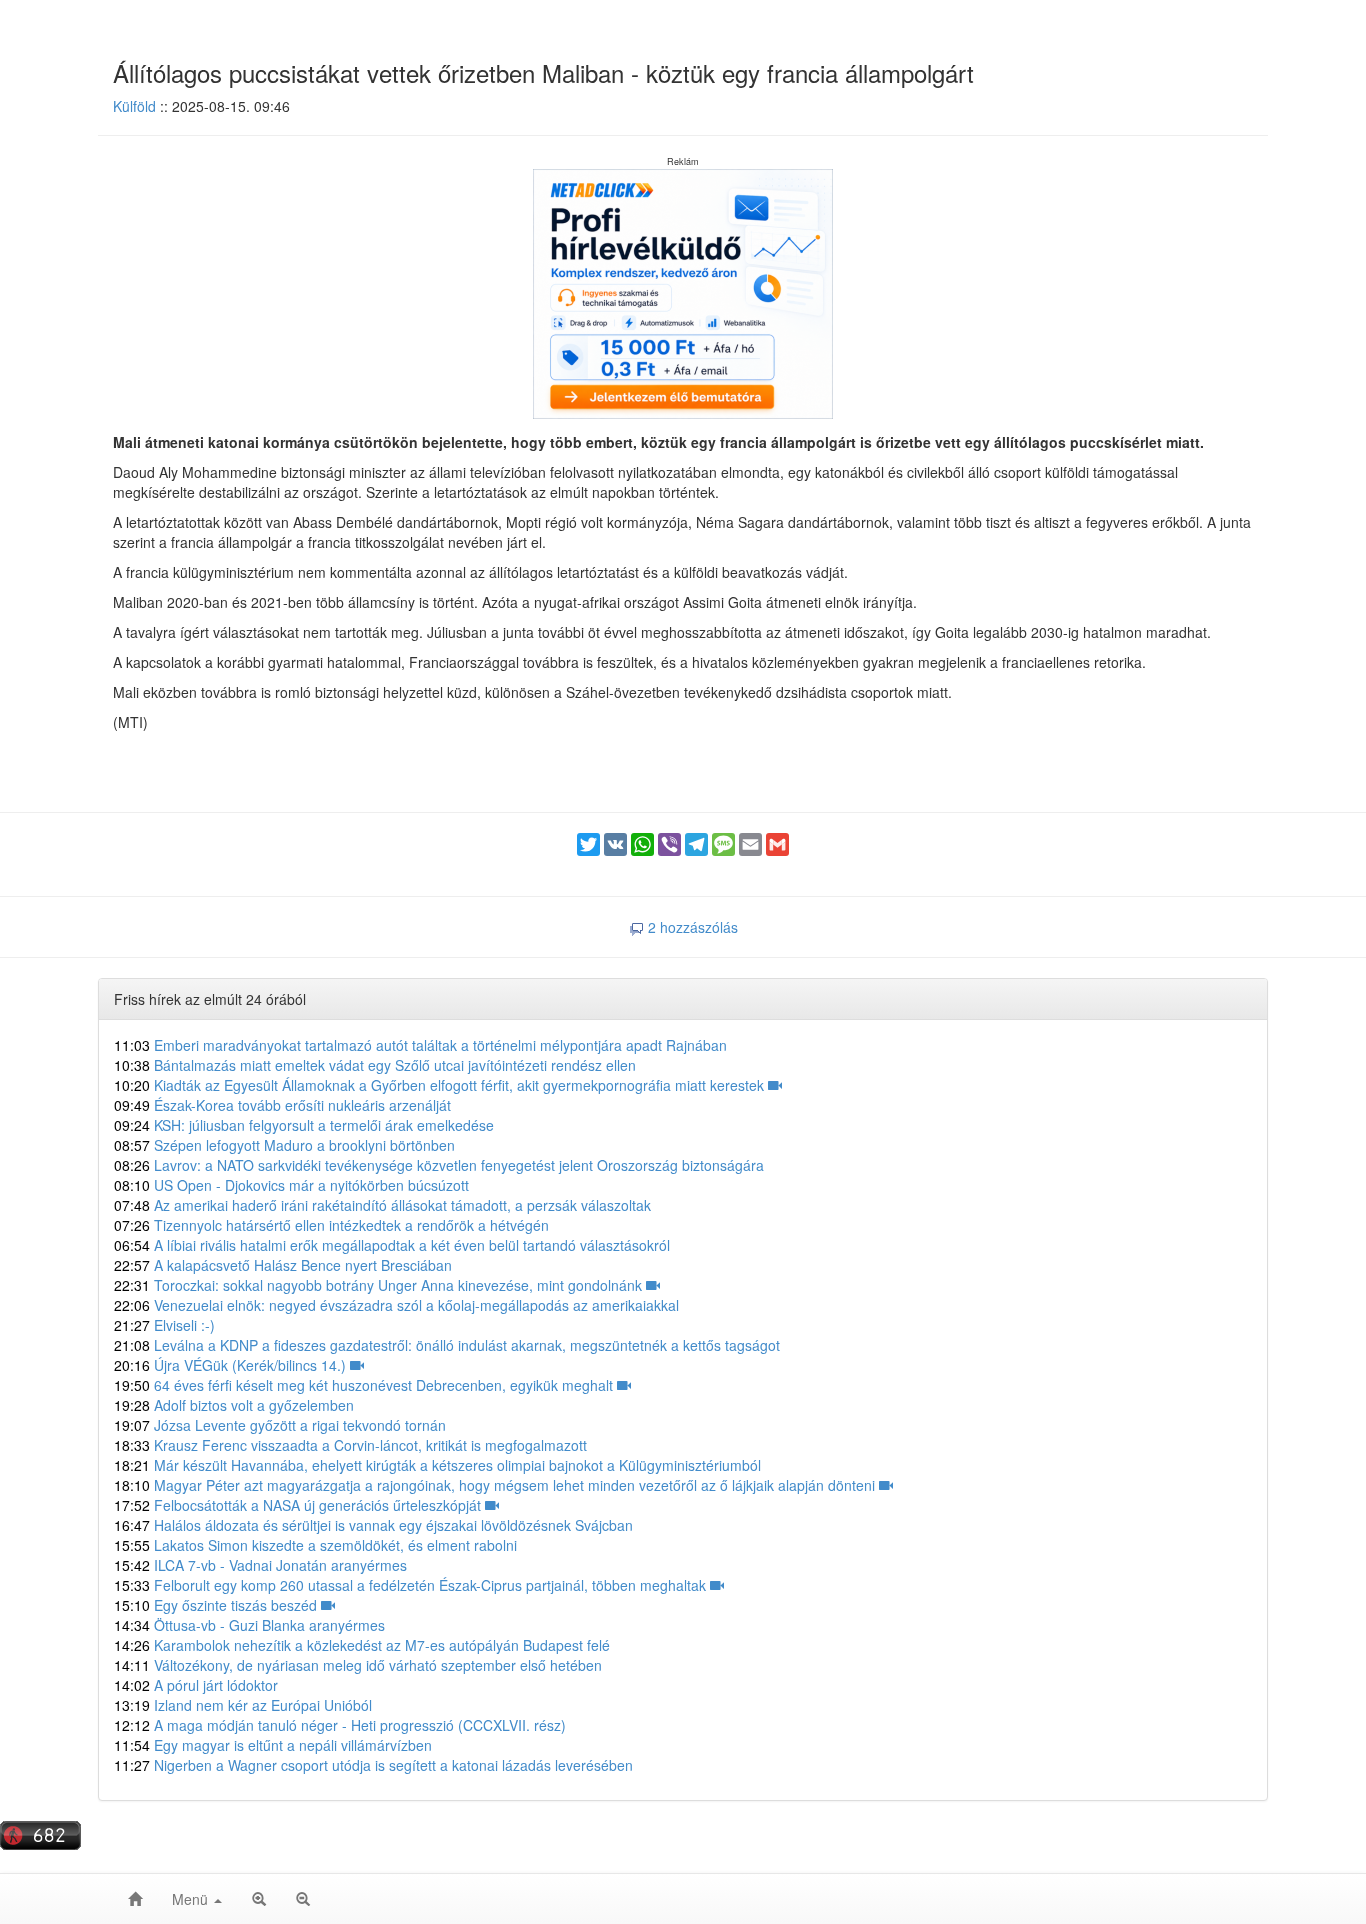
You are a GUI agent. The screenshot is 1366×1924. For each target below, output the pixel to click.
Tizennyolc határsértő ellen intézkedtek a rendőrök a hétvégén (331, 1225)
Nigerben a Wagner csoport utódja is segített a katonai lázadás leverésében (373, 1765)
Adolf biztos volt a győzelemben (234, 1405)
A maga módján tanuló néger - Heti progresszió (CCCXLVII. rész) (340, 1725)
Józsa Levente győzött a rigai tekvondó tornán (280, 1425)
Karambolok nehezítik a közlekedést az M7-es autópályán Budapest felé (362, 1645)
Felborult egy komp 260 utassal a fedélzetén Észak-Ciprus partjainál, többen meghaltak (412, 1585)
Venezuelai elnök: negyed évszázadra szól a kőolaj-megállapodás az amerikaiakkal (396, 1305)
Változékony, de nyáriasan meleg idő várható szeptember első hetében (358, 1665)
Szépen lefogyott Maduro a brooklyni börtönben (284, 1145)
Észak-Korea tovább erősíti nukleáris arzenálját (282, 1105)
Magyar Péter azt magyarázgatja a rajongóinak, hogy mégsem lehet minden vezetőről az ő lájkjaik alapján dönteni (496, 1485)
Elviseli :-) (164, 1325)
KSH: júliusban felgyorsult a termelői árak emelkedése (304, 1125)
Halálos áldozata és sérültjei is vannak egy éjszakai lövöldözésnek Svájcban (373, 1525)
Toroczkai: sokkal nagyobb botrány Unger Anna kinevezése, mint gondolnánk (380, 1285)
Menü (192, 1899)
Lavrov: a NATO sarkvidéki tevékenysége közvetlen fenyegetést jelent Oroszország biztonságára (439, 1165)
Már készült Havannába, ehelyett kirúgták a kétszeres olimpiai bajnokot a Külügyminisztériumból (437, 1465)
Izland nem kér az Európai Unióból (243, 1705)
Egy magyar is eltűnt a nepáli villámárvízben (273, 1745)
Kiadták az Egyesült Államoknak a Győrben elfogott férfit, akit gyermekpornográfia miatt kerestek (441, 1085)
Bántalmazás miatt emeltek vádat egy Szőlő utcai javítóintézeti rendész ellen (375, 1065)
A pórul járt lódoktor (196, 1685)
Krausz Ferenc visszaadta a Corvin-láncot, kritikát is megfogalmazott (350, 1445)
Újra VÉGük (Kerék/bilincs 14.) (232, 1365)
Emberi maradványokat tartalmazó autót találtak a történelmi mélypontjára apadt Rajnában (420, 1045)
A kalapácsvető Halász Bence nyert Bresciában (283, 1265)
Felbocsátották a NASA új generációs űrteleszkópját (299, 1505)
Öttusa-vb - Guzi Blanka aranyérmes (249, 1625)
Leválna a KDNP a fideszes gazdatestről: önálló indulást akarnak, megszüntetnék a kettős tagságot (447, 1345)
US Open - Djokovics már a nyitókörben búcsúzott (291, 1185)
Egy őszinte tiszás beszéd (217, 1605)
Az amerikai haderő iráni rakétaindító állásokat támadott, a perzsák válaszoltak (382, 1205)
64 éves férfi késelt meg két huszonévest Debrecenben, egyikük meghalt (365, 1385)
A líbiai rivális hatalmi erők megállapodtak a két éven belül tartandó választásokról (392, 1245)
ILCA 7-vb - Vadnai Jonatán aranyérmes (260, 1565)
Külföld (134, 106)
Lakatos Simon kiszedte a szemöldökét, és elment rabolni (315, 1545)
